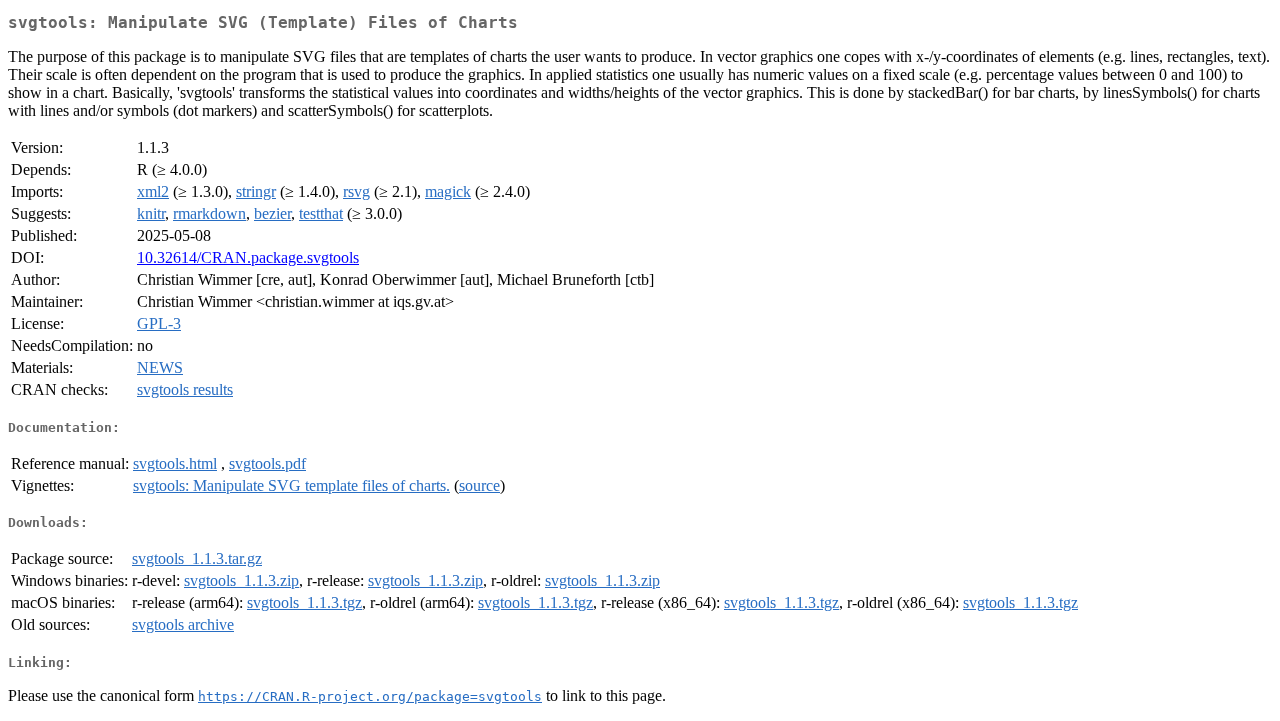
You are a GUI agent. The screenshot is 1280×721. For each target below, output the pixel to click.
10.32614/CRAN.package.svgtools (248, 257)
